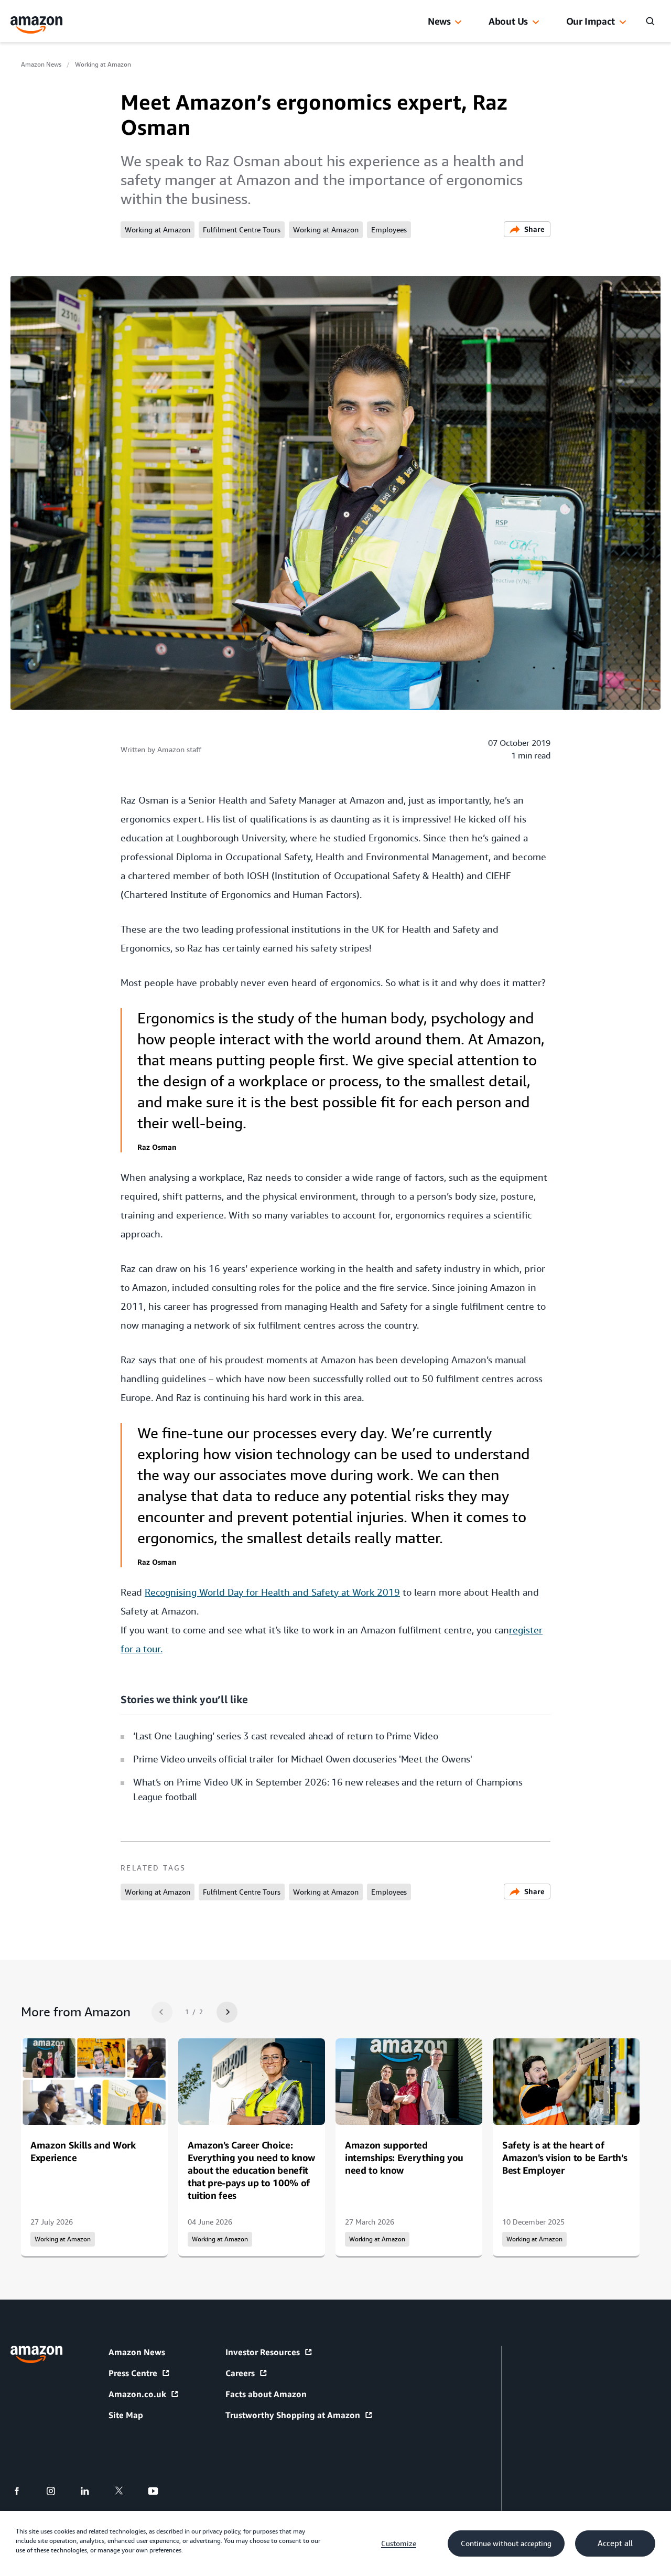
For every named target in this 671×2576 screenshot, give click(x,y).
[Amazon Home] (37, 25)
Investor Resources (263, 2352)
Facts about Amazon (266, 2394)
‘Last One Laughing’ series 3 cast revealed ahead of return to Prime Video (285, 1736)
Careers (240, 2373)
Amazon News (41, 65)
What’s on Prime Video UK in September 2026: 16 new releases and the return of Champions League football (328, 1789)
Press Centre (133, 2373)
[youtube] (160, 2491)
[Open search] (650, 21)
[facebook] (23, 2491)
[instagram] (57, 2491)
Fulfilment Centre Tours (242, 230)
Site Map (126, 2415)
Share (534, 229)
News (439, 21)
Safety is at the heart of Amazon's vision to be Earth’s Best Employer (565, 2157)
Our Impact (591, 21)
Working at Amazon (103, 65)
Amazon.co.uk (137, 2394)
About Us (508, 21)
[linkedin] (91, 2491)
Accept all (615, 2543)
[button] (458, 23)
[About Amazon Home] (36, 2354)
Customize (399, 2543)
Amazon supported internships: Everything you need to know (404, 2157)
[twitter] (126, 2491)
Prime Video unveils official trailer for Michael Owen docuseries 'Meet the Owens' (303, 1759)
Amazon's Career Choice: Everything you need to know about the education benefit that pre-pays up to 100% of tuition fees (251, 2170)
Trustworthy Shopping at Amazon (293, 2415)
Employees (389, 230)
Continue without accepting (506, 2543)
